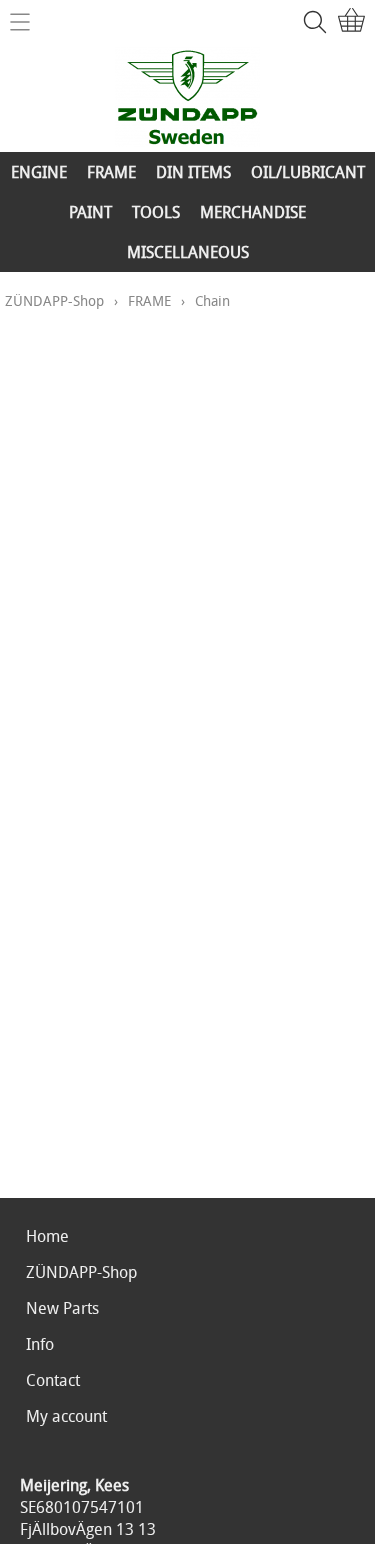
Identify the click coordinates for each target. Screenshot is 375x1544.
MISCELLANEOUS (188, 252)
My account (66, 1416)
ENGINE (39, 172)
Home (47, 1236)
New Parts (62, 1308)
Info (40, 1344)
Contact (53, 1380)
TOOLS (156, 212)
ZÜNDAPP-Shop (54, 300)
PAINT (90, 212)
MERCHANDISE (253, 212)
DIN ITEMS (193, 172)
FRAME (111, 172)
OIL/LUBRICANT (308, 172)
